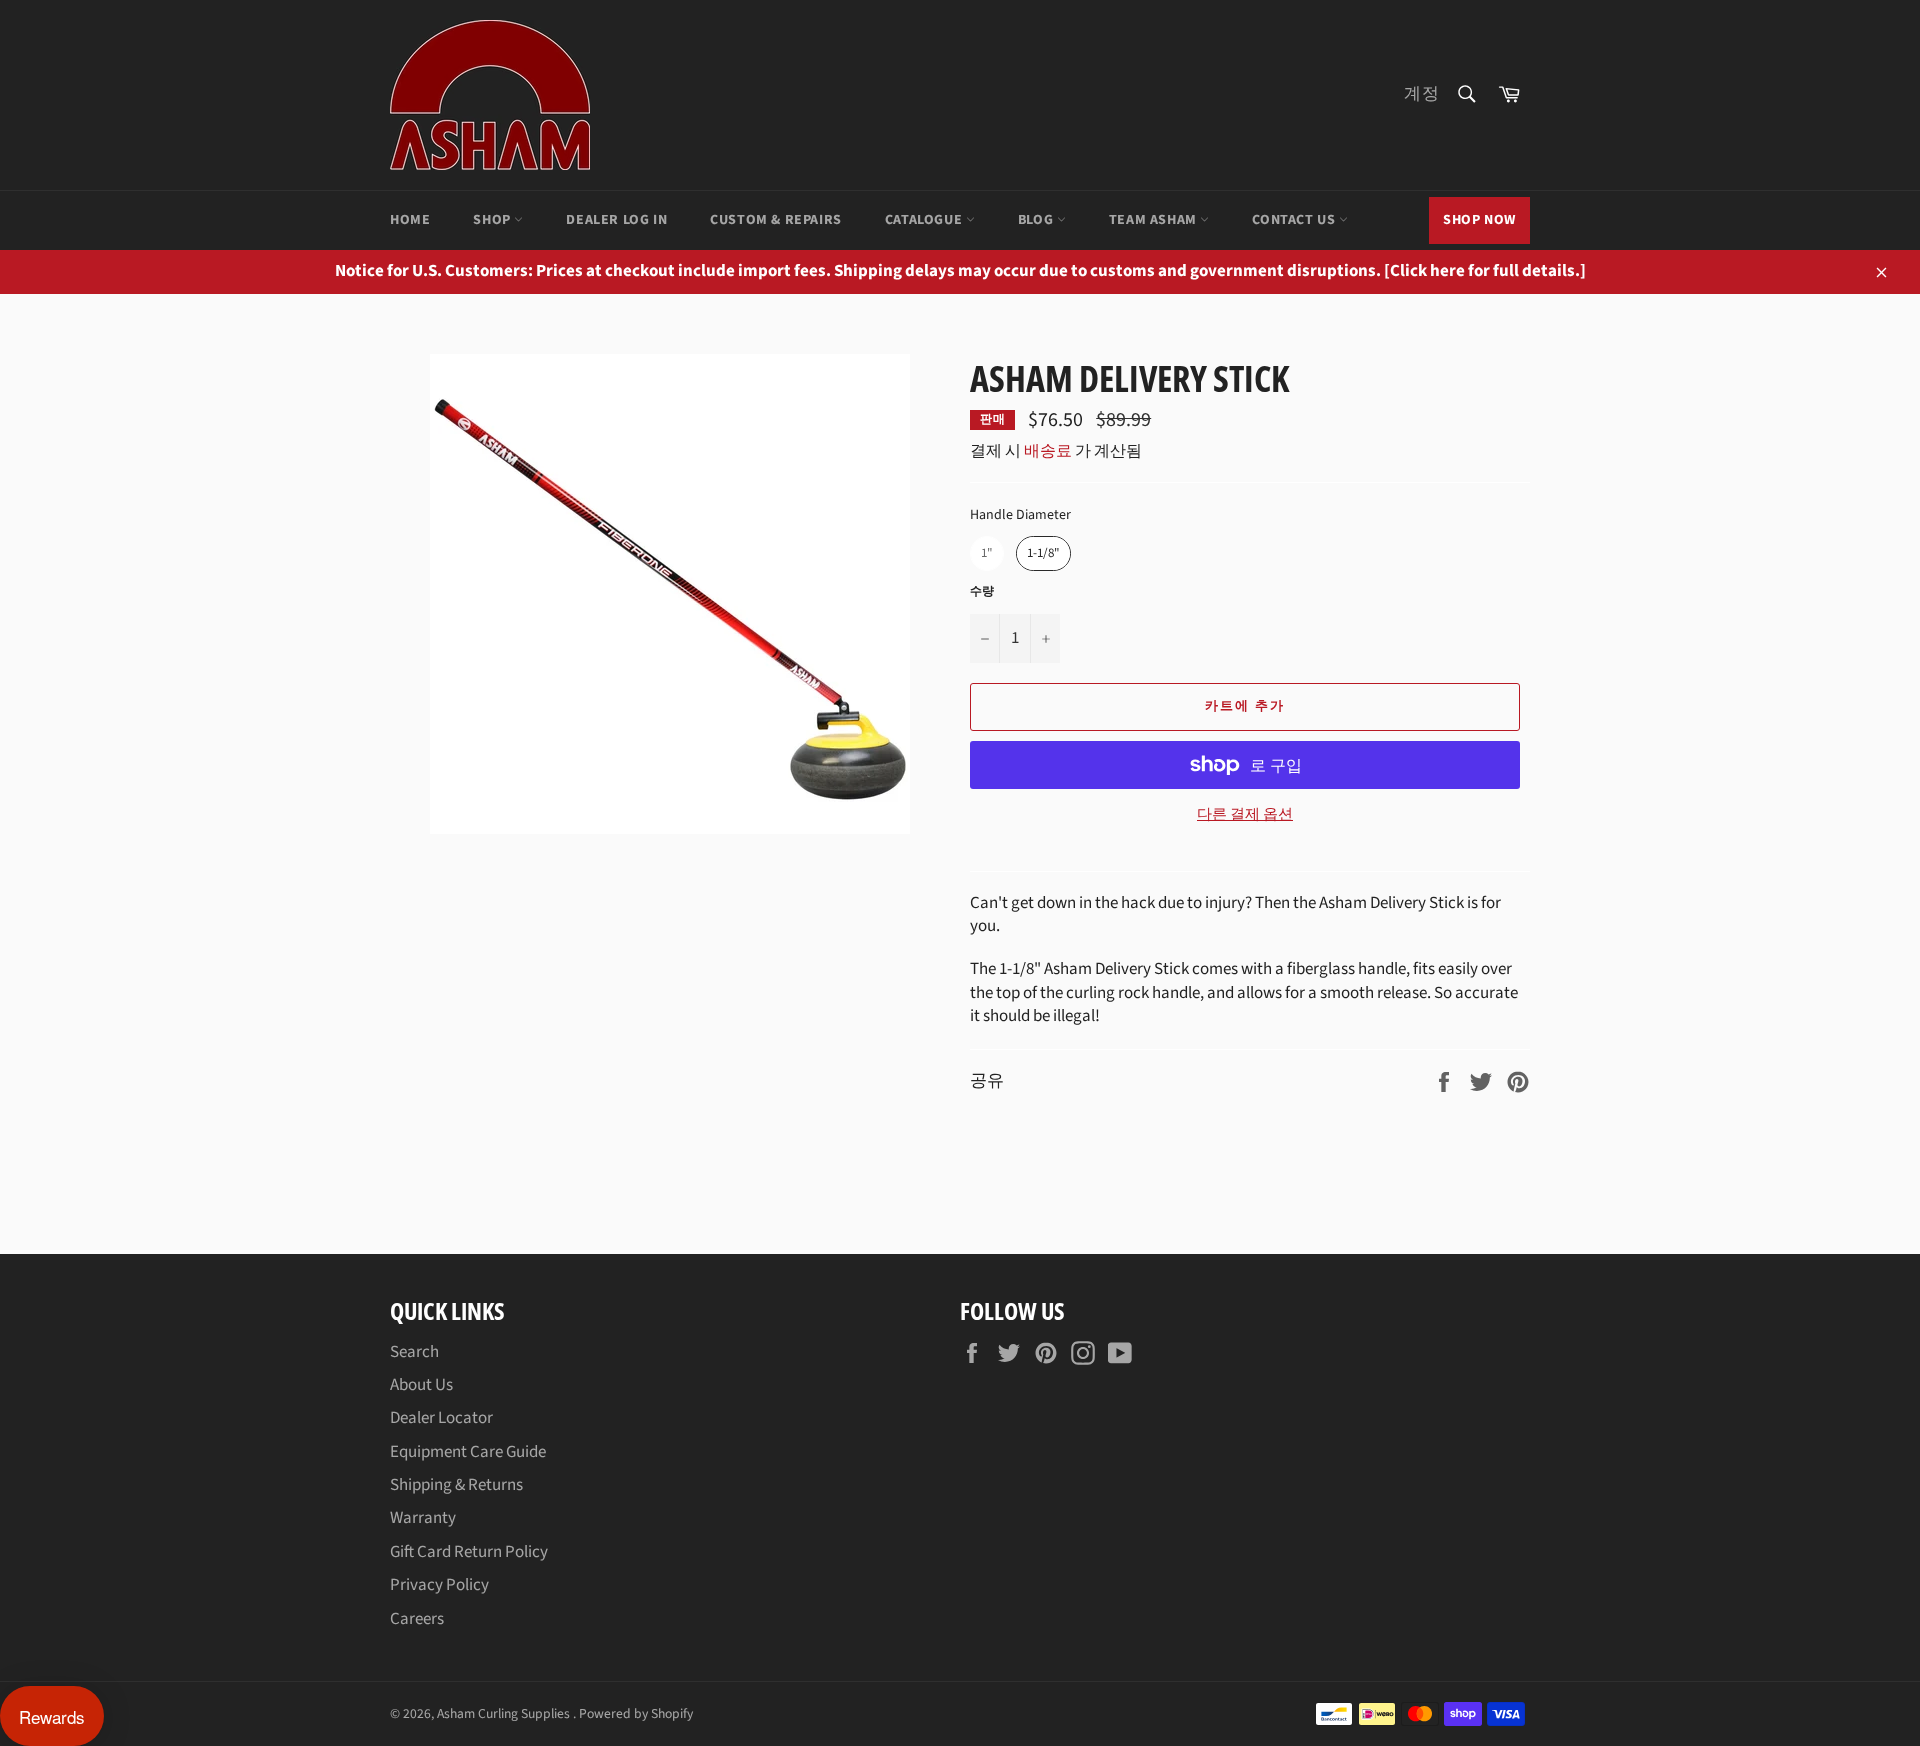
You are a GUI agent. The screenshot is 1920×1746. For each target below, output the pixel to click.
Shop (493, 220)
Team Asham (1155, 220)
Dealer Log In (616, 220)
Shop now (1479, 220)
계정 (1422, 94)
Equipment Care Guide (468, 1452)
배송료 (1048, 451)
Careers (417, 1619)
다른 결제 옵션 (1245, 815)
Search (414, 1352)
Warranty (423, 1518)
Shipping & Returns (456, 1485)
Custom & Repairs (776, 220)
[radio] (987, 553)
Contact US (1295, 220)
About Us (421, 1385)
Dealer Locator (441, 1418)
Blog (1037, 220)
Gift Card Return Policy (469, 1552)
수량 (982, 592)
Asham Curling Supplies (505, 1713)
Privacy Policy (439, 1585)
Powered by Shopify (636, 1713)
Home (410, 220)
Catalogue (925, 220)
